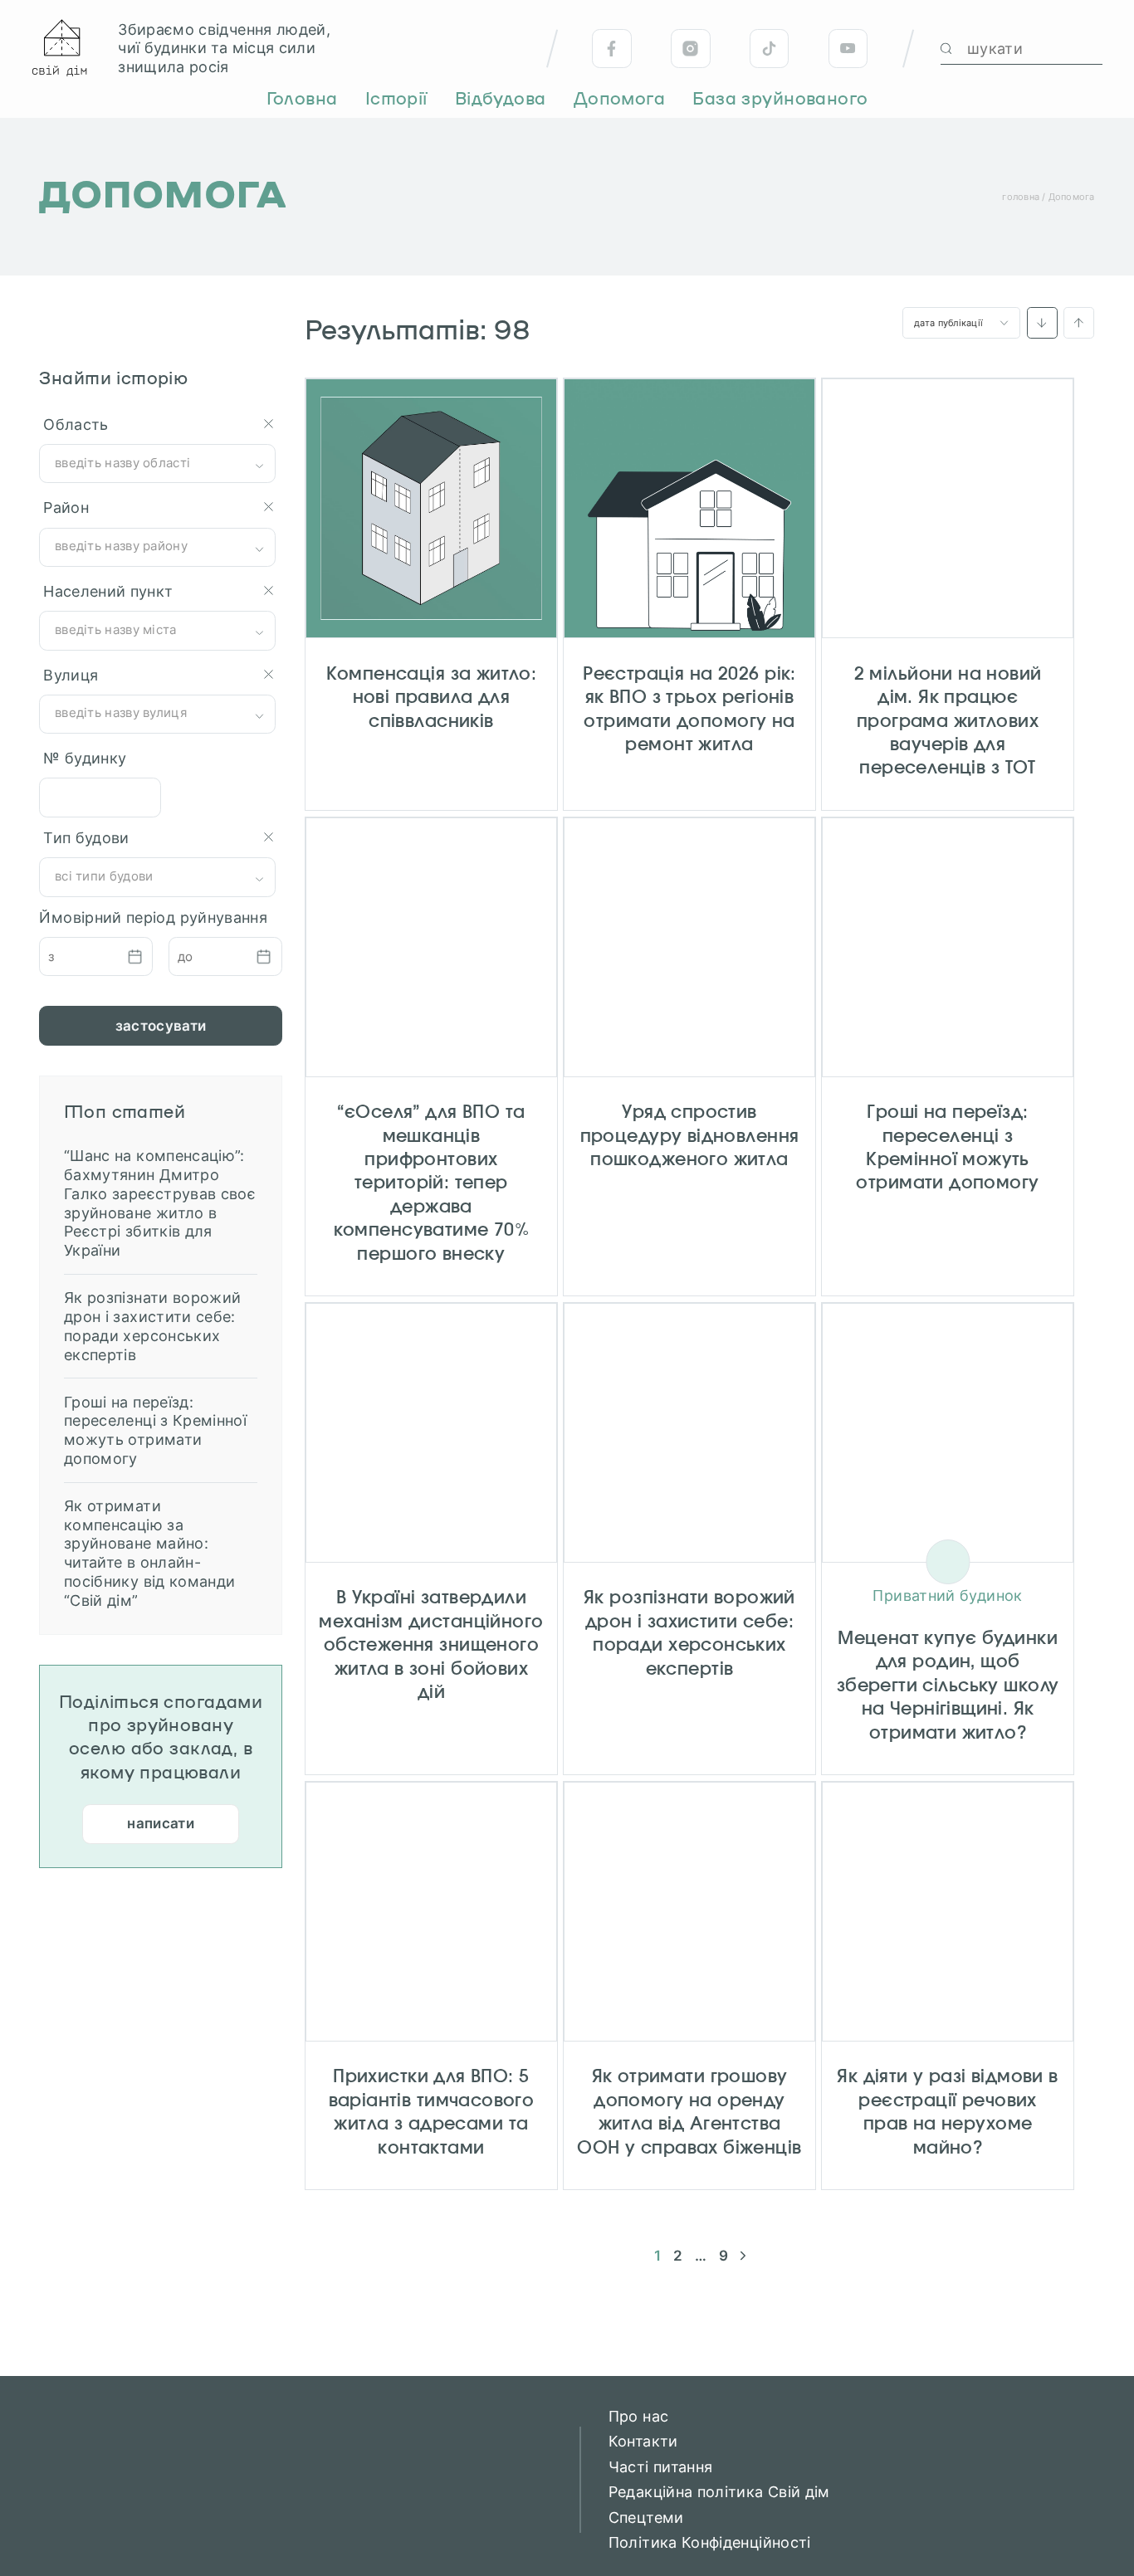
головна (1021, 197)
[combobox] (157, 463)
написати (161, 1823)
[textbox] (158, 463)
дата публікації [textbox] (948, 323)
